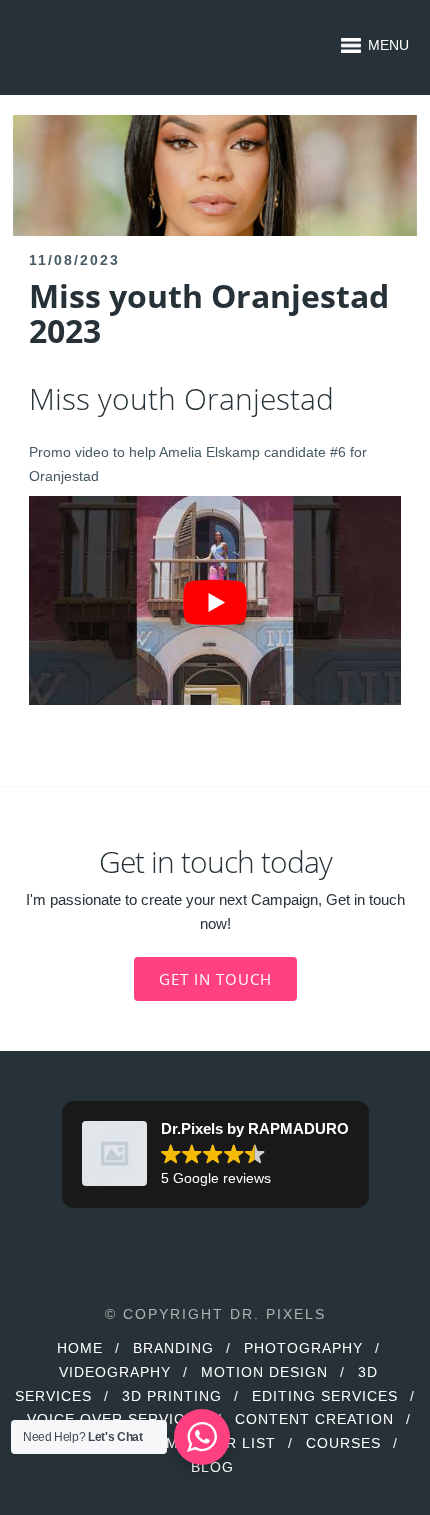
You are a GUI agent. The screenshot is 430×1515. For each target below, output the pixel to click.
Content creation (314, 1419)
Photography (303, 1348)
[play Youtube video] (215, 602)
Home (80, 1348)
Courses (343, 1443)
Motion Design (264, 1372)
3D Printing (172, 1396)
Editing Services (325, 1396)
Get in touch (215, 979)
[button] (215, 1155)
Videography (115, 1372)
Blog (212, 1467)
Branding (173, 1348)
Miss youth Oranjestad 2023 (209, 313)
